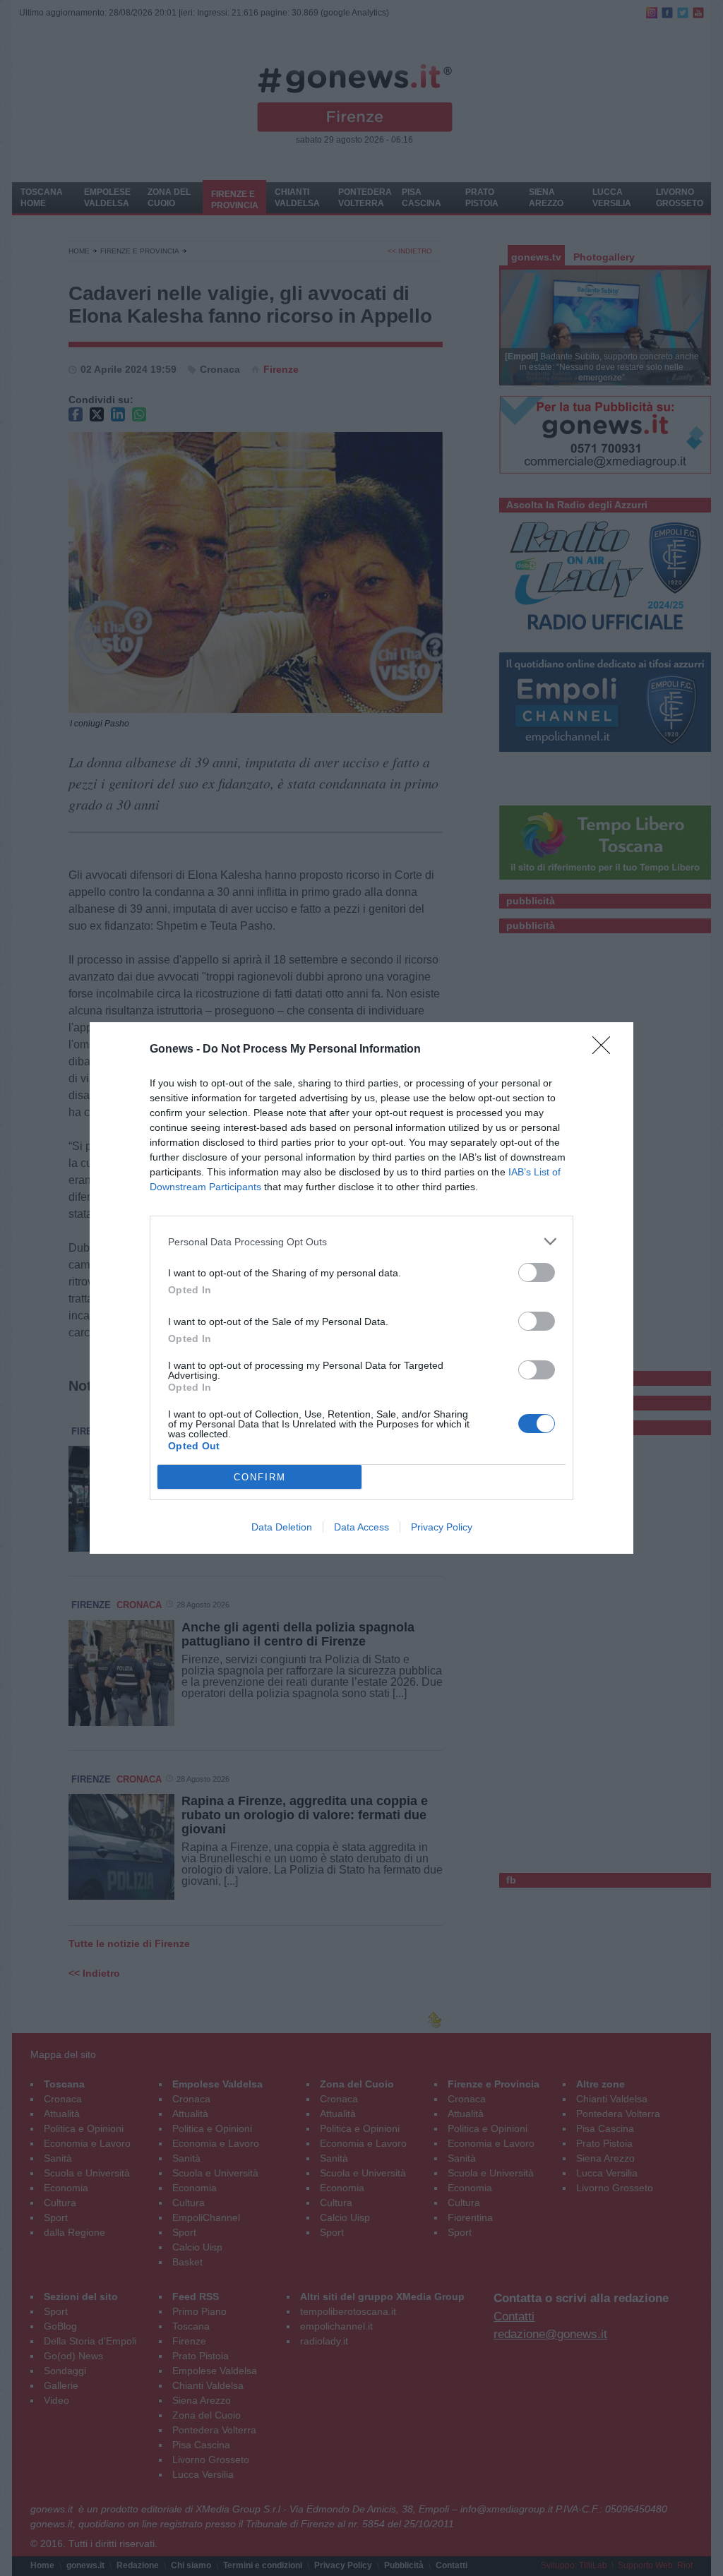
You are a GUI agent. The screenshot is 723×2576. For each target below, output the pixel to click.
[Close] (606, 1050)
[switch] (537, 1272)
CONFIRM (260, 1477)
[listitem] (361, 1241)
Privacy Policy (442, 1527)
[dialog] (361, 1288)
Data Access (361, 1527)
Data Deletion (282, 1527)
